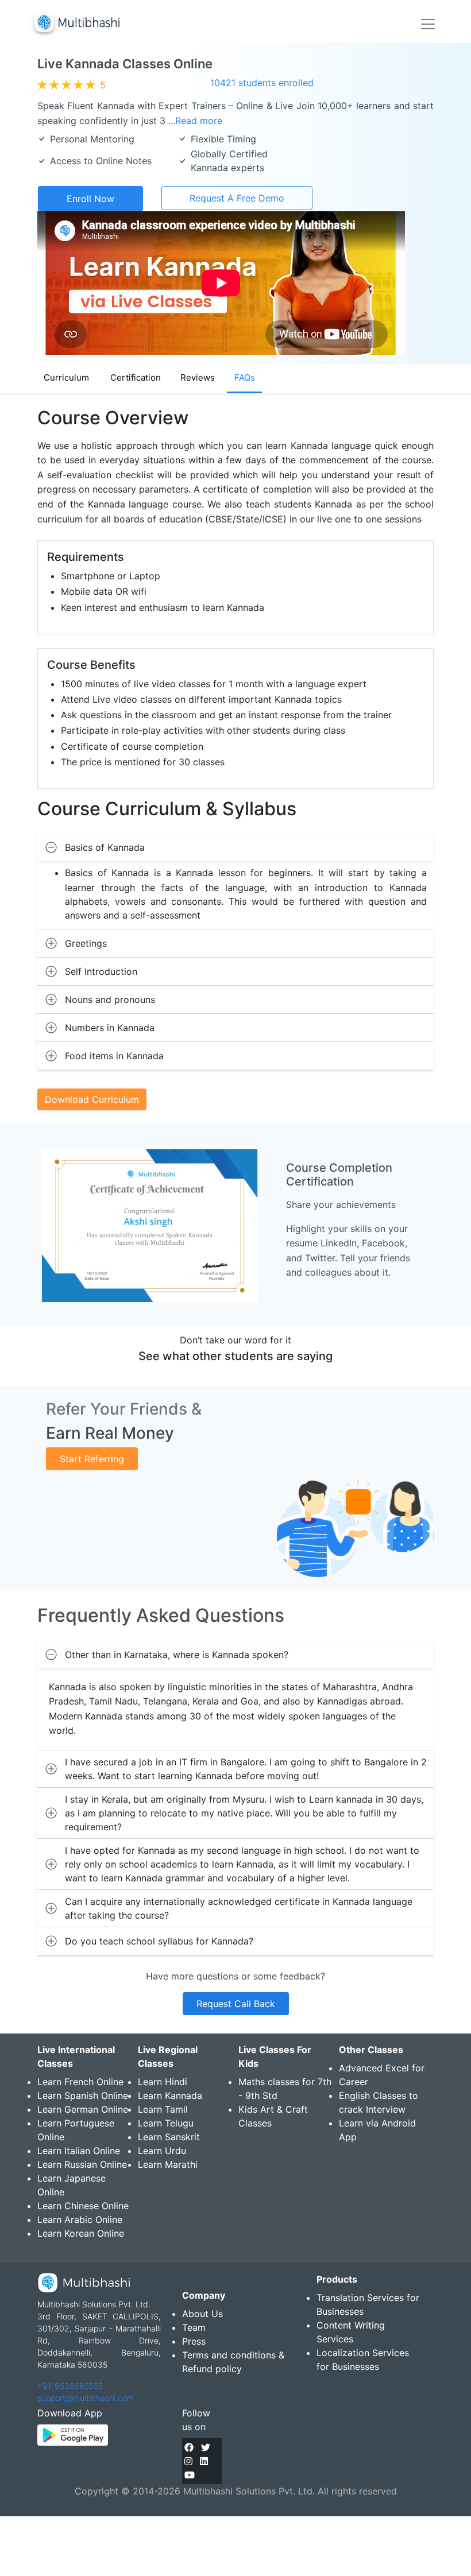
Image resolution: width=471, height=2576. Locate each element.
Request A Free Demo (237, 198)
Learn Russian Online (82, 2164)
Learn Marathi (168, 2164)
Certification (136, 377)
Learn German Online (83, 2109)
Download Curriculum (92, 1099)
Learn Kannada (170, 2095)
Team (194, 2327)
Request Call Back (236, 2004)
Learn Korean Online (81, 2233)
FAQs (245, 377)
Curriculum (66, 377)
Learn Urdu (162, 2151)
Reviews (198, 377)
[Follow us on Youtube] (190, 2475)
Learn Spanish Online (83, 2095)
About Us (202, 2314)
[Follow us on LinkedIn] (204, 2461)
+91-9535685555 (70, 2386)
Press (194, 2341)
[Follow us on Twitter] (206, 2447)
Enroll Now (90, 199)
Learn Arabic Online (80, 2219)
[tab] (235, 847)
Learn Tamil (163, 2109)
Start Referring (92, 1459)
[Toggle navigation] (428, 24)
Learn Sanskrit (169, 2137)
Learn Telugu (166, 2123)
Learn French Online (80, 2082)
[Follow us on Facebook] (189, 2447)
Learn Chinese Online (83, 2206)
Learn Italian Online (79, 2151)
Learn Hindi (163, 2082)
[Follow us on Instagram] (188, 2461)
